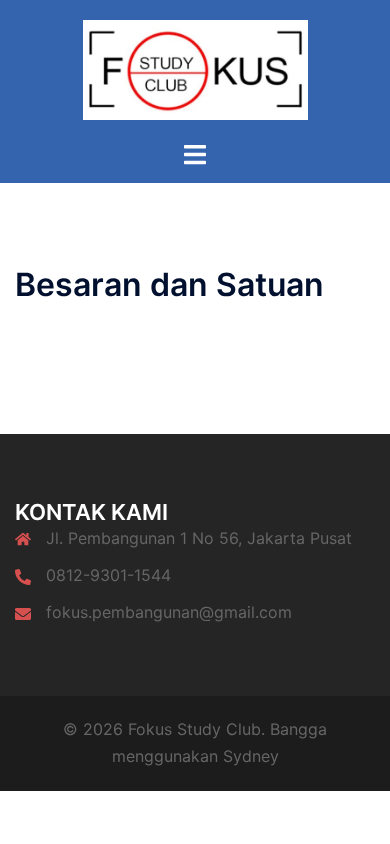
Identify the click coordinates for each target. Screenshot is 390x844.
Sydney (251, 756)
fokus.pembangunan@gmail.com (169, 612)
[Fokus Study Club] (195, 68)
